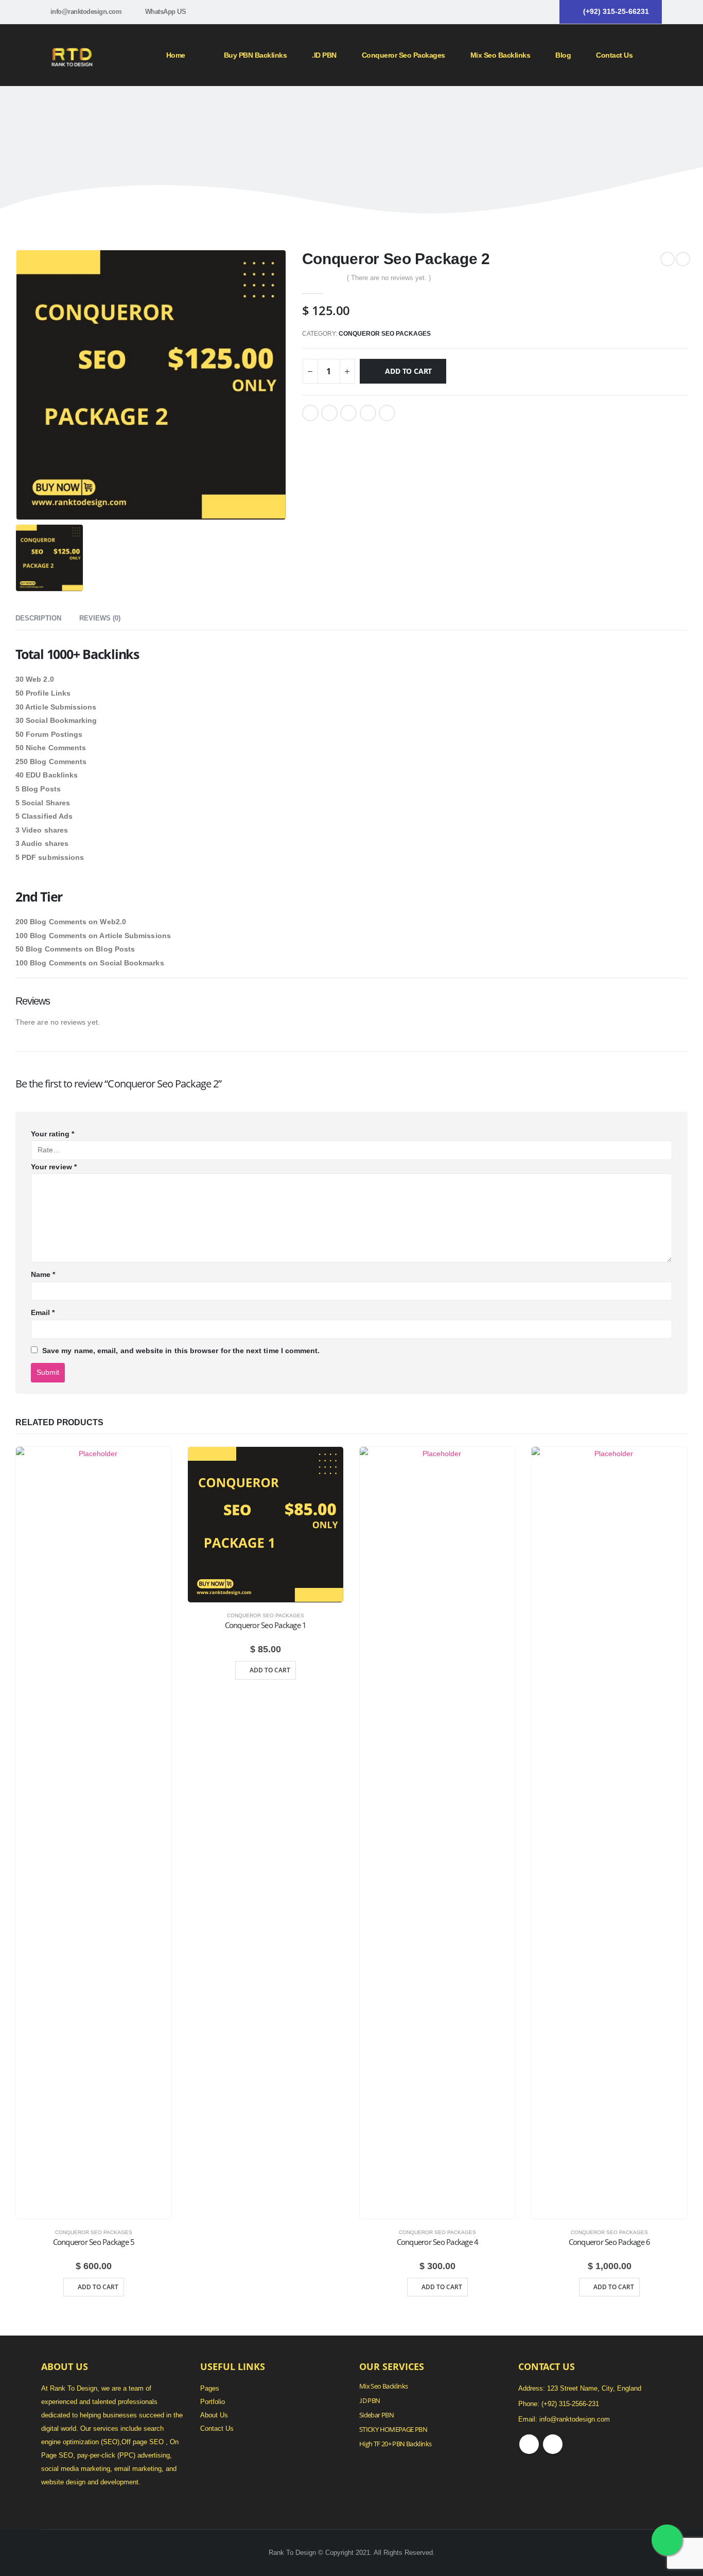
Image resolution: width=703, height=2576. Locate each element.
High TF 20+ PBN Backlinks (395, 2444)
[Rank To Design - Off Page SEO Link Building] (72, 55)
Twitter (329, 413)
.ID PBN (324, 55)
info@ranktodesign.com (86, 12)
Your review (54, 1167)
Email (387, 413)
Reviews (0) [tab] (100, 618)
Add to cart (408, 371)
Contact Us (614, 55)
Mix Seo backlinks (500, 55)
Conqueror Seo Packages (403, 55)
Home (176, 55)
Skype (553, 2444)
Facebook (310, 413)
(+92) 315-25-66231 (616, 11)
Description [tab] (38, 618)
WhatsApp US (166, 12)
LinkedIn (348, 413)
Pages (210, 2389)
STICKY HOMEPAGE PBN (393, 2430)
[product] (94, 1833)
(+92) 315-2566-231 (570, 2404)
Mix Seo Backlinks (383, 2386)
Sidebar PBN (376, 2415)
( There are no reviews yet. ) (389, 278)
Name (43, 1274)
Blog (563, 55)
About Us (214, 2415)
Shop (324, 111)
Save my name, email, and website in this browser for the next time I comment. (181, 1351)
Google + (368, 413)
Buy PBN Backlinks (256, 55)
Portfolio (213, 2402)
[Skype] (544, 12)
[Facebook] (527, 12)
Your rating (52, 1134)
